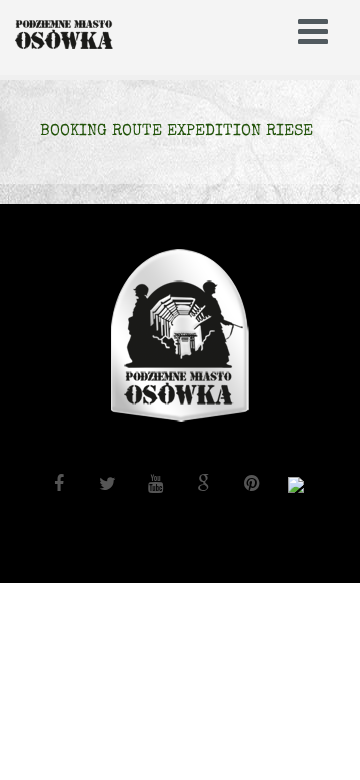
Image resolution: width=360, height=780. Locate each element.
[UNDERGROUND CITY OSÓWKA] (90, 34)
